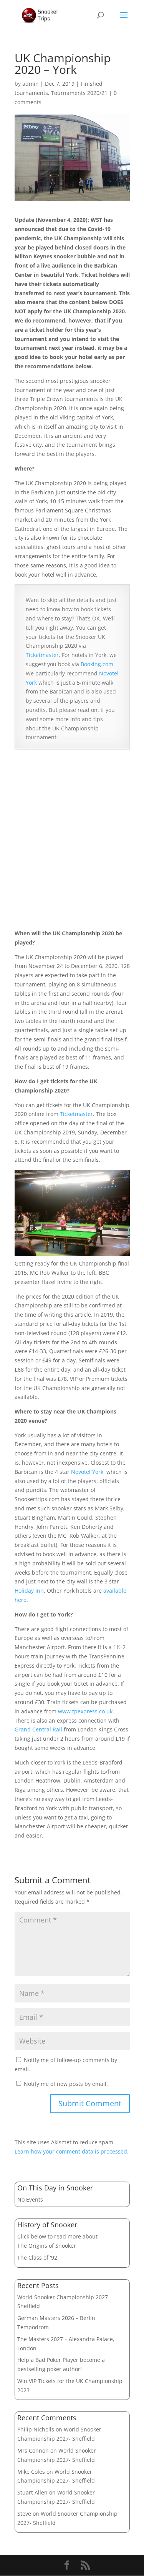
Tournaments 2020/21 (79, 93)
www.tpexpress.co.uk (85, 1711)
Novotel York (87, 1472)
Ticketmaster (42, 655)
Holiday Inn (29, 1591)
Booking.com (97, 664)
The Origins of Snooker (47, 2246)
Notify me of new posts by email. (66, 2084)
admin (31, 84)
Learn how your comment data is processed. (72, 2151)
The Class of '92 (37, 2258)
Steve (24, 2514)
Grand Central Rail (38, 1729)
